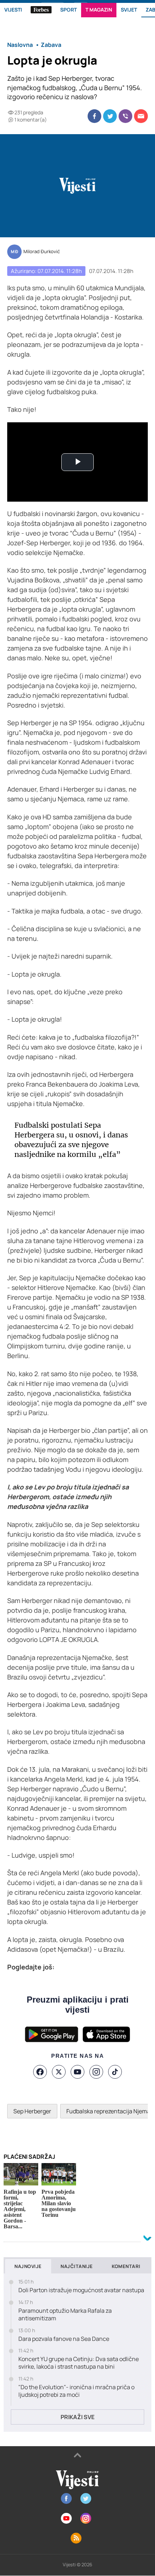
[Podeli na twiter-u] (110, 116)
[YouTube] (77, 2072)
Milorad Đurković (42, 252)
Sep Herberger (32, 2111)
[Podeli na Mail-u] (141, 116)
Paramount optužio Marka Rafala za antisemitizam (65, 2315)
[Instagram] (96, 2072)
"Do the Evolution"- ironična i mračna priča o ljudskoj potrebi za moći (76, 2391)
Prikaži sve (77, 2417)
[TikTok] (115, 2072)
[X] (59, 2072)
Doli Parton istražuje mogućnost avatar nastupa (81, 2290)
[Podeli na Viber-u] (125, 116)
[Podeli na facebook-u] (94, 116)
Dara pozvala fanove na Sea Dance (64, 2339)
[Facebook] (40, 2072)
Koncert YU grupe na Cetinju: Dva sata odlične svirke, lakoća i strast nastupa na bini (79, 2363)
